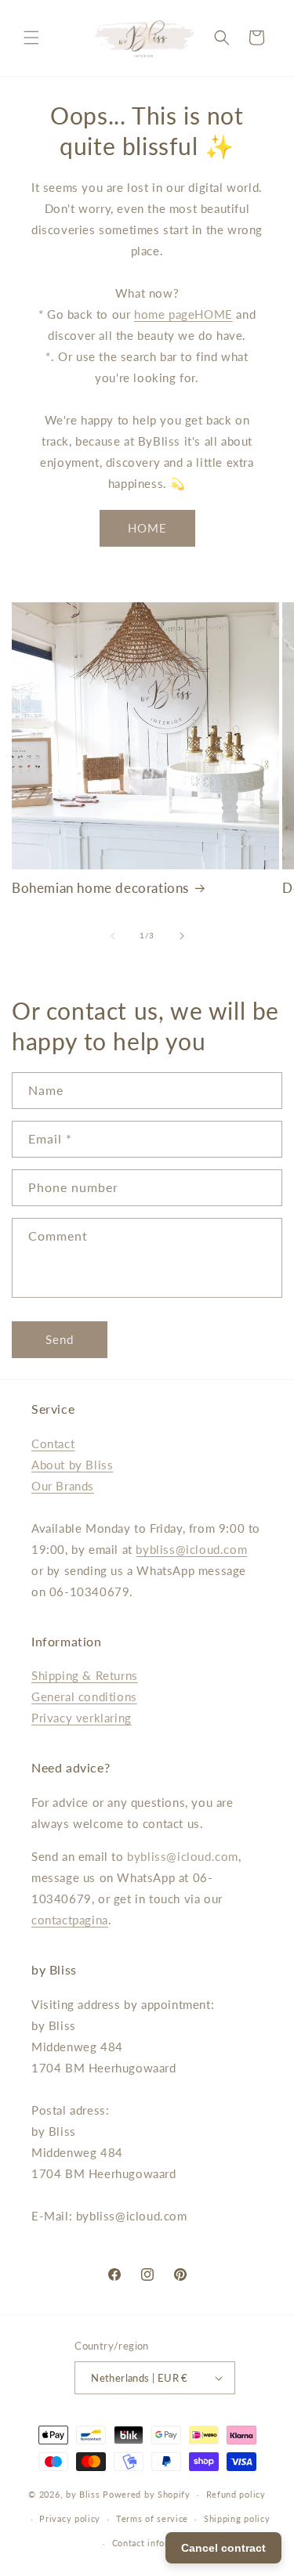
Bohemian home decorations (100, 888)
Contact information (155, 2543)
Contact (53, 1443)
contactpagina (70, 1920)
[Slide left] (113, 936)
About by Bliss (72, 1465)
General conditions (84, 1696)
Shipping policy (237, 2518)
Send (60, 1339)
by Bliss (83, 2494)
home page (164, 314)
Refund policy (236, 2494)
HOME (213, 314)
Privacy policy (70, 2518)
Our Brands (63, 1486)
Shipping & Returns (85, 1675)
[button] (31, 38)
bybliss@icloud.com (191, 1549)
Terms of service (152, 2518)
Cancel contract (223, 2548)
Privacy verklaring (82, 1718)
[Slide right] (182, 936)
